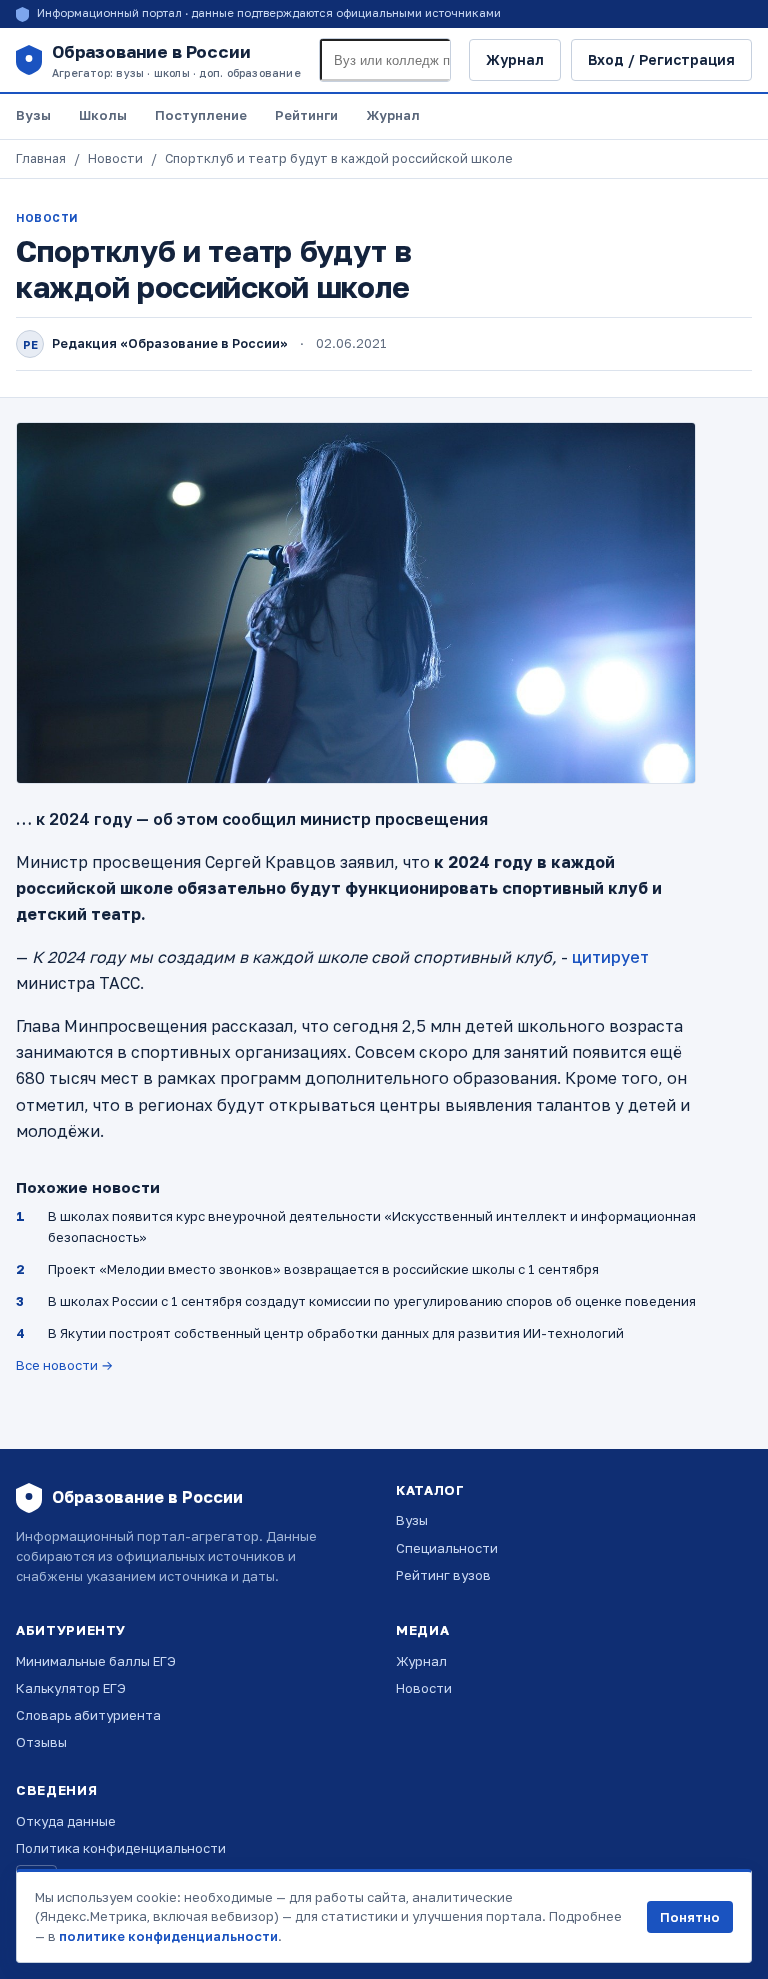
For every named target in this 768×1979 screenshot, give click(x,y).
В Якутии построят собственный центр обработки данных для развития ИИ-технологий (336, 1333)
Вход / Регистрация (661, 59)
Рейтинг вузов (443, 1575)
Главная (41, 158)
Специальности (447, 1548)
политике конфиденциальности (168, 1936)
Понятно (690, 1917)
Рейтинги (306, 115)
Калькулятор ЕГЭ (71, 1688)
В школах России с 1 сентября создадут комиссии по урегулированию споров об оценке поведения (372, 1301)
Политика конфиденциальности (121, 1848)
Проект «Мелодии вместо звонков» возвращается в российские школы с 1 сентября (323, 1269)
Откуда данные (66, 1821)
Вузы (33, 115)
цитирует (610, 957)
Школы (103, 115)
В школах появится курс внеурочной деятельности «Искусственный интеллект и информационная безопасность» (372, 1226)
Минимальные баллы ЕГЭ (96, 1661)
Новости (115, 158)
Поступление (201, 115)
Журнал (515, 59)
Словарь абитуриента (88, 1715)
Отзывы (41, 1742)
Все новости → (64, 1365)
